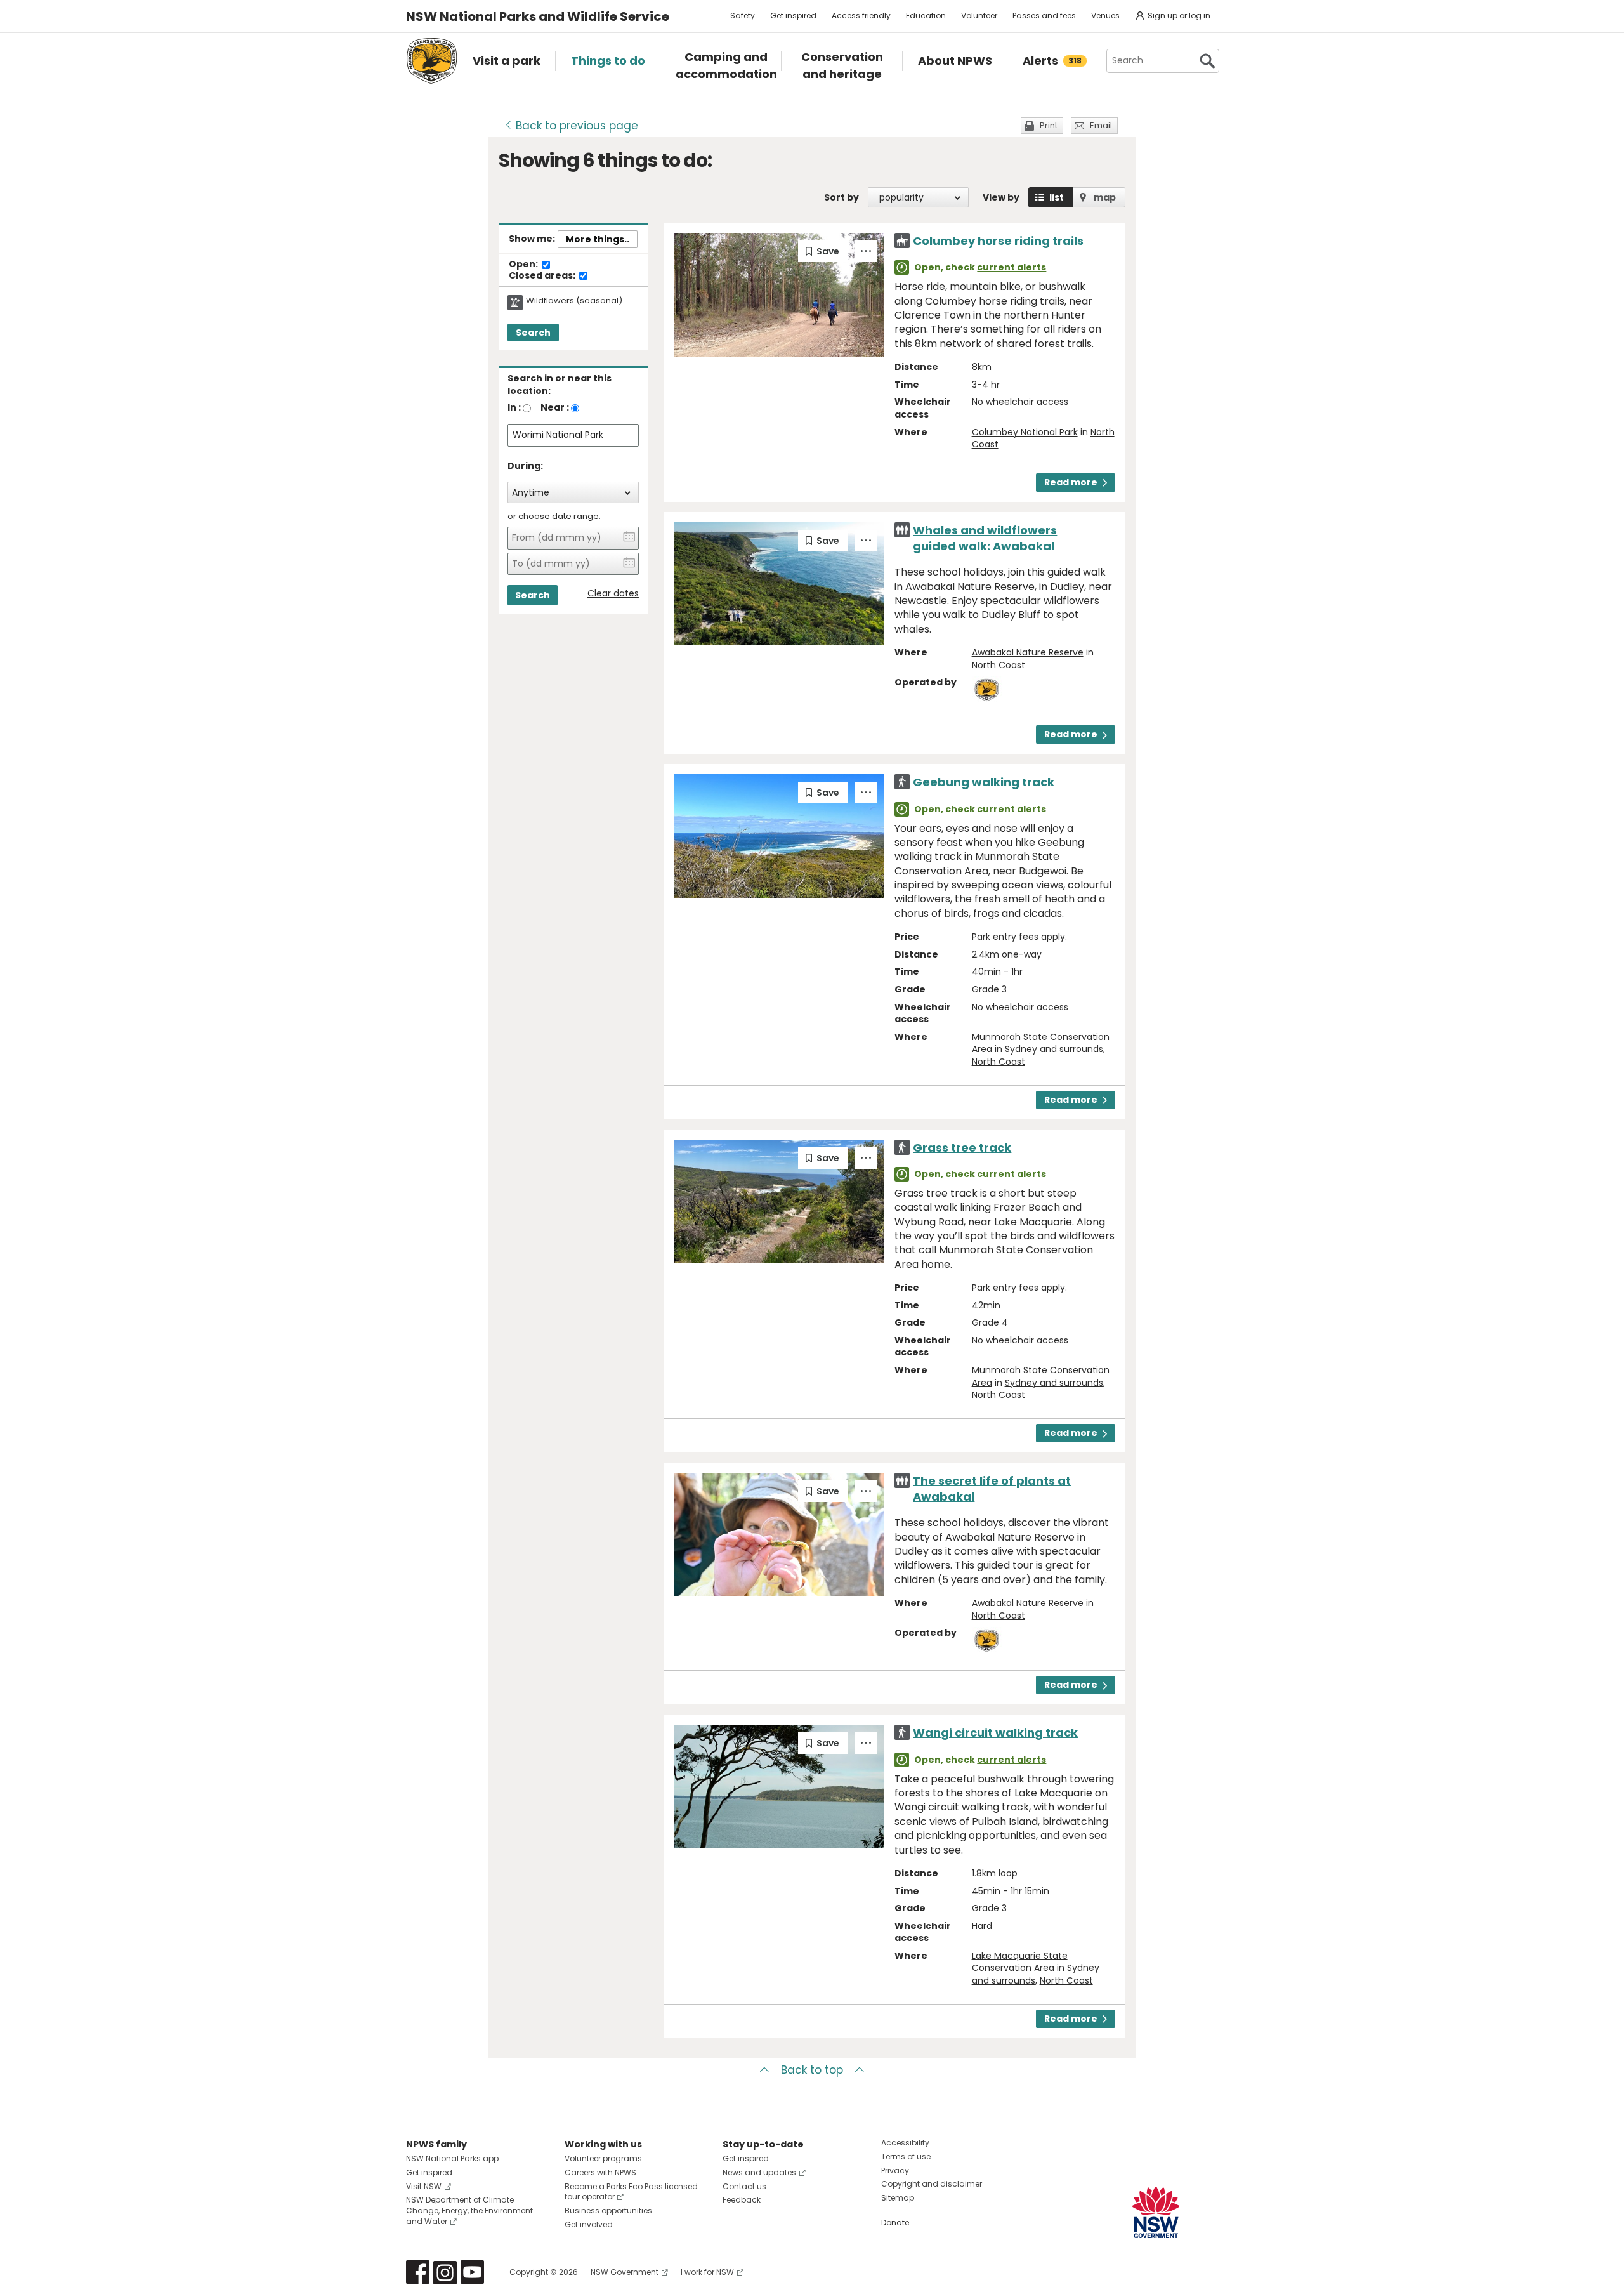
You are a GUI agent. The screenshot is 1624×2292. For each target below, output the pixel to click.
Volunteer (979, 16)
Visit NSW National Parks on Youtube (472, 2272)
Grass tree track (962, 1148)
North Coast (999, 665)
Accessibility (905, 2143)
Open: (524, 265)
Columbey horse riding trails (998, 241)
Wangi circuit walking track (995, 1733)
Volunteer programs (603, 2158)
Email (1101, 125)
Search (533, 333)
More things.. (598, 239)
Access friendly (861, 16)
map (1105, 197)
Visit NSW (424, 2186)
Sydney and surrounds (1054, 1049)
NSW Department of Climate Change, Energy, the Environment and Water (469, 2210)
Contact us (744, 2186)
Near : (555, 407)
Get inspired (793, 16)
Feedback (742, 2200)
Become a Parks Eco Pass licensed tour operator (631, 2192)
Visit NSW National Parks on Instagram (445, 2272)
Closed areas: (543, 276)
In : (514, 407)
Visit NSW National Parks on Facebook (418, 2272)
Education (926, 16)
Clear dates (613, 594)
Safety (743, 16)
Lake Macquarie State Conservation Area (1020, 1962)
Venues (1105, 16)
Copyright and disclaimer (932, 2184)
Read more (1071, 482)
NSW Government (625, 2272)
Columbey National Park (1025, 432)
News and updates (759, 2172)
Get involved (589, 2224)
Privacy (895, 2170)
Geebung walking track (984, 782)
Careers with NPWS (600, 2172)
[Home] (432, 61)
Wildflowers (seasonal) (574, 301)
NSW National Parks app (452, 2158)
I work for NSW (707, 2272)
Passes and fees (1044, 16)
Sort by (841, 197)
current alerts (1012, 267)
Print (1049, 125)
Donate (895, 2223)
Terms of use (906, 2157)
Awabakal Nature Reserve (1028, 652)
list (1057, 197)
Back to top (812, 2070)
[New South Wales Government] (1156, 2212)
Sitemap (898, 2198)
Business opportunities (608, 2210)
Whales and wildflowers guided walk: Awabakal (985, 538)
